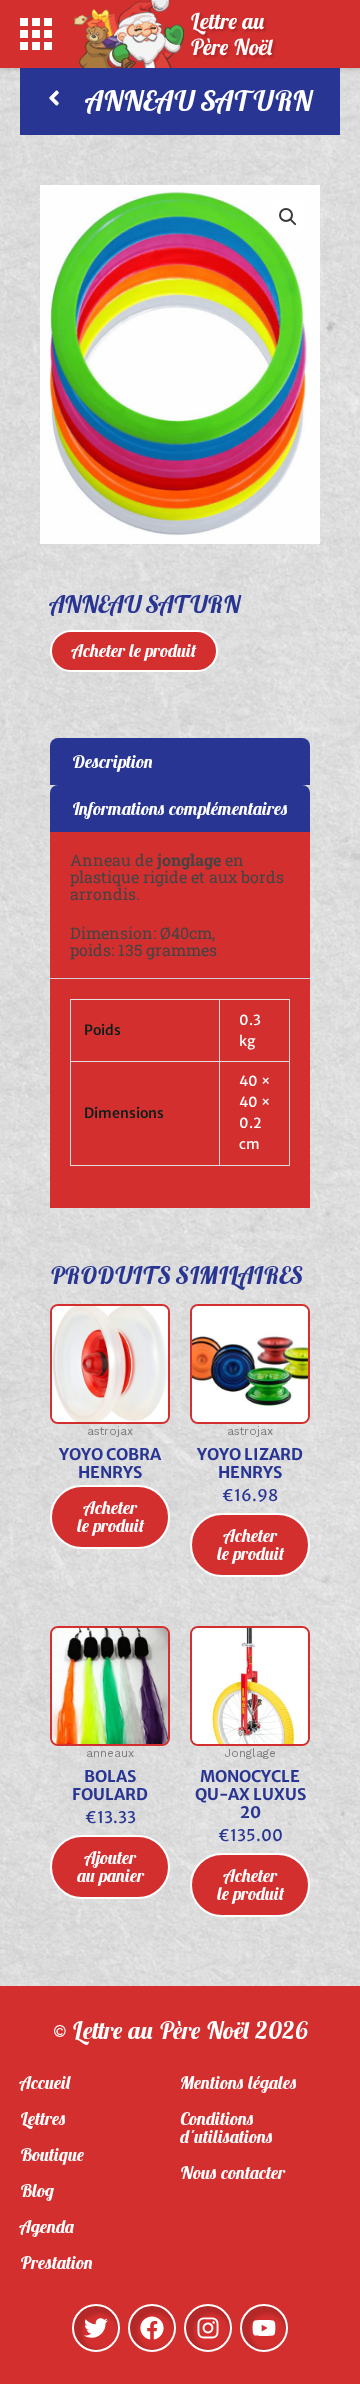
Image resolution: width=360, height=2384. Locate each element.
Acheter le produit (134, 650)
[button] (288, 217)
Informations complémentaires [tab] (180, 808)
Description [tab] (112, 761)
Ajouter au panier (110, 1866)
